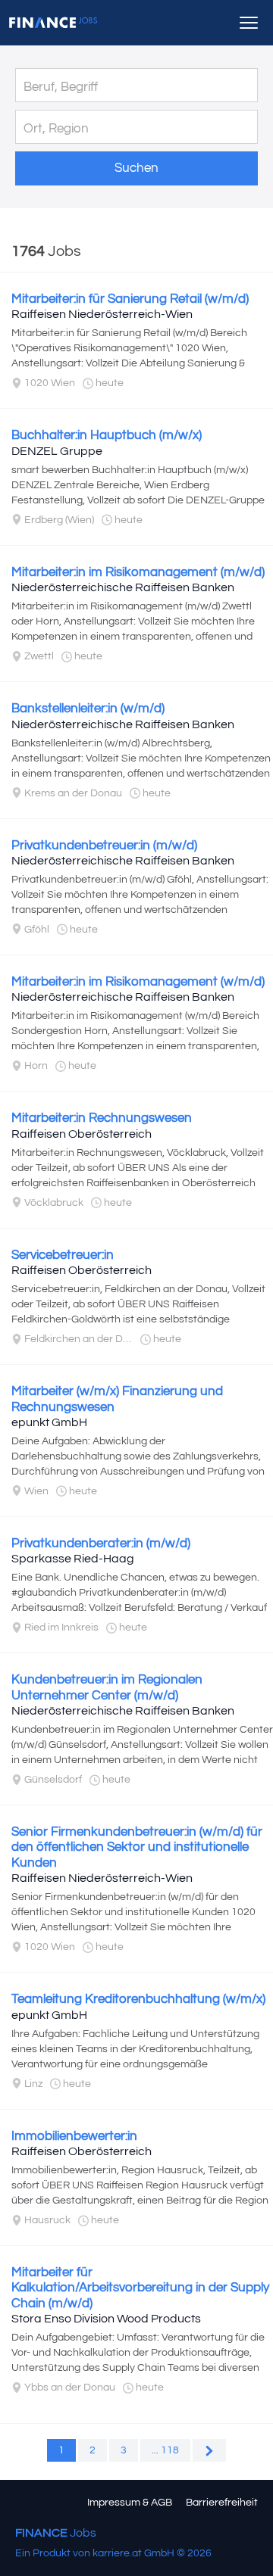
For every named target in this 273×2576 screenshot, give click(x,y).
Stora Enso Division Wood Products (106, 2319)
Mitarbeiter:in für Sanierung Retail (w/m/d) (130, 299)
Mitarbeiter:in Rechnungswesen (102, 1118)
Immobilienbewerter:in (74, 2136)
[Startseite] (53, 23)
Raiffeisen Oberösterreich (82, 1134)
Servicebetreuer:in (63, 1255)
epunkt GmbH (49, 1422)
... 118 (165, 2450)
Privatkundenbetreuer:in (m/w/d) (104, 846)
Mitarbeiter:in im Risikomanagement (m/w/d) (138, 572)
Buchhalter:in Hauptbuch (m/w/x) (107, 435)
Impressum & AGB (130, 2503)
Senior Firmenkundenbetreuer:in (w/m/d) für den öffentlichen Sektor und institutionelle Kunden (137, 1847)
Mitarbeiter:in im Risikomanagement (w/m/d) (138, 982)
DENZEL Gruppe (57, 451)
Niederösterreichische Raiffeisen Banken (123, 587)
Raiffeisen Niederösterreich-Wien (102, 314)
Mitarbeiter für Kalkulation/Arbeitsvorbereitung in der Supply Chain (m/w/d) (140, 2288)
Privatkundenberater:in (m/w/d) (101, 1543)
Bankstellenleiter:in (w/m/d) (88, 709)
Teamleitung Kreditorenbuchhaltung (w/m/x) (138, 1999)
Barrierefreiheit (222, 2503)
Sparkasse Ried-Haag (73, 1559)
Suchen (136, 168)
